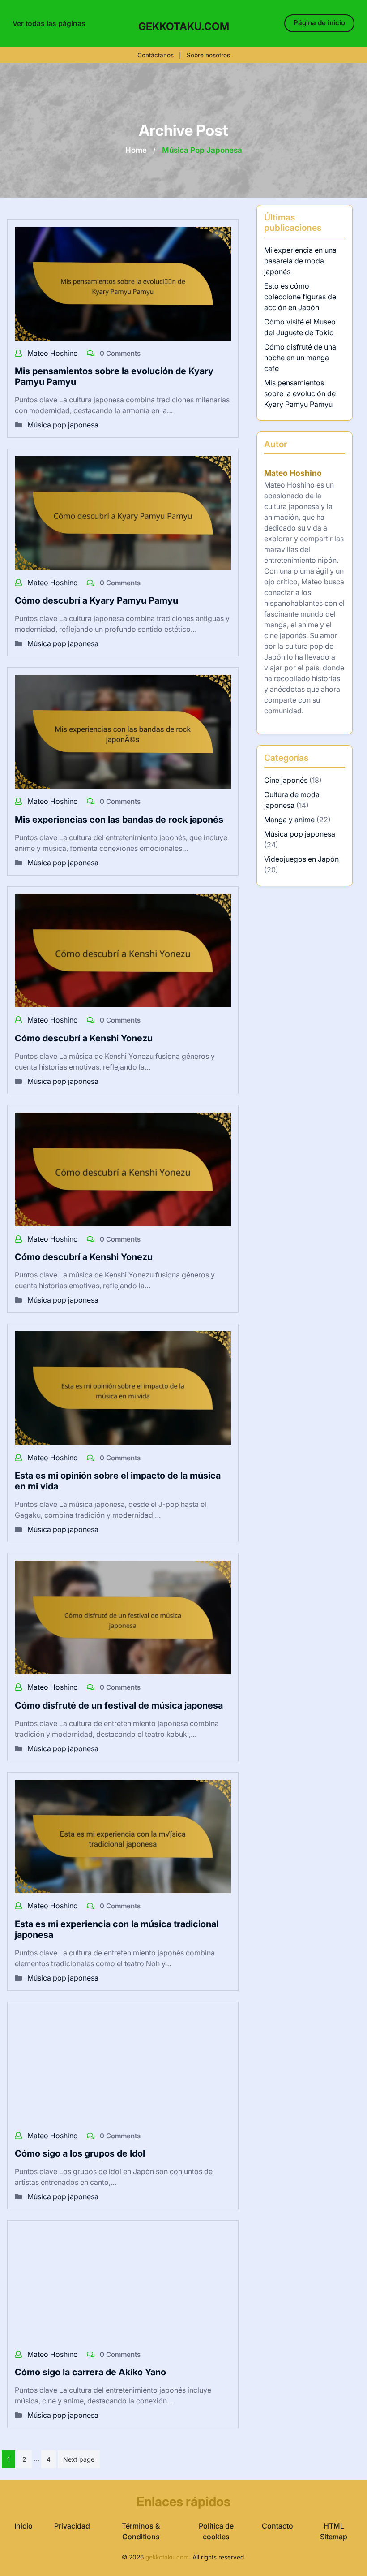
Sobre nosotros (208, 55)
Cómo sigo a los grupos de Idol (80, 2153)
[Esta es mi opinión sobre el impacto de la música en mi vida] (123, 1387)
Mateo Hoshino (53, 353)
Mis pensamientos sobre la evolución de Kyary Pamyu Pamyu (300, 393)
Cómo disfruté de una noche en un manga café (300, 358)
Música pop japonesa (63, 425)
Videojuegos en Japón (301, 859)
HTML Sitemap (334, 2531)
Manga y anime (289, 820)
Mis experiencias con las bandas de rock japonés (119, 820)
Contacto (277, 2526)
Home (136, 150)
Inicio (23, 2526)
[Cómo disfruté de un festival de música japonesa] (123, 1617)
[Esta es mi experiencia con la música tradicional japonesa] (123, 1836)
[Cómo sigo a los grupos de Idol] (123, 2065)
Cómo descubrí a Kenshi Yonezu (84, 1038)
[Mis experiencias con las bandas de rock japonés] (123, 731)
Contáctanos (156, 55)
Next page (79, 2459)
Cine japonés (286, 780)
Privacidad (72, 2526)
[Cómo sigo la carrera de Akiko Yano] (123, 2284)
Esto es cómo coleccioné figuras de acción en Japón (300, 297)
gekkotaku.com (184, 26)
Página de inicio (319, 23)
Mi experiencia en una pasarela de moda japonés (300, 261)
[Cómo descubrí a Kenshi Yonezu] (123, 950)
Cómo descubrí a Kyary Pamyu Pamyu (96, 600)
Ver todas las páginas (49, 23)
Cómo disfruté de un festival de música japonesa (119, 1705)
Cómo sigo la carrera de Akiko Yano (90, 2372)
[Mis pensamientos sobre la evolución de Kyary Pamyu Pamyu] (123, 283)
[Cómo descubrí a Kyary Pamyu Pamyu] (123, 512)
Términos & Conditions (141, 2531)
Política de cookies (216, 2531)
